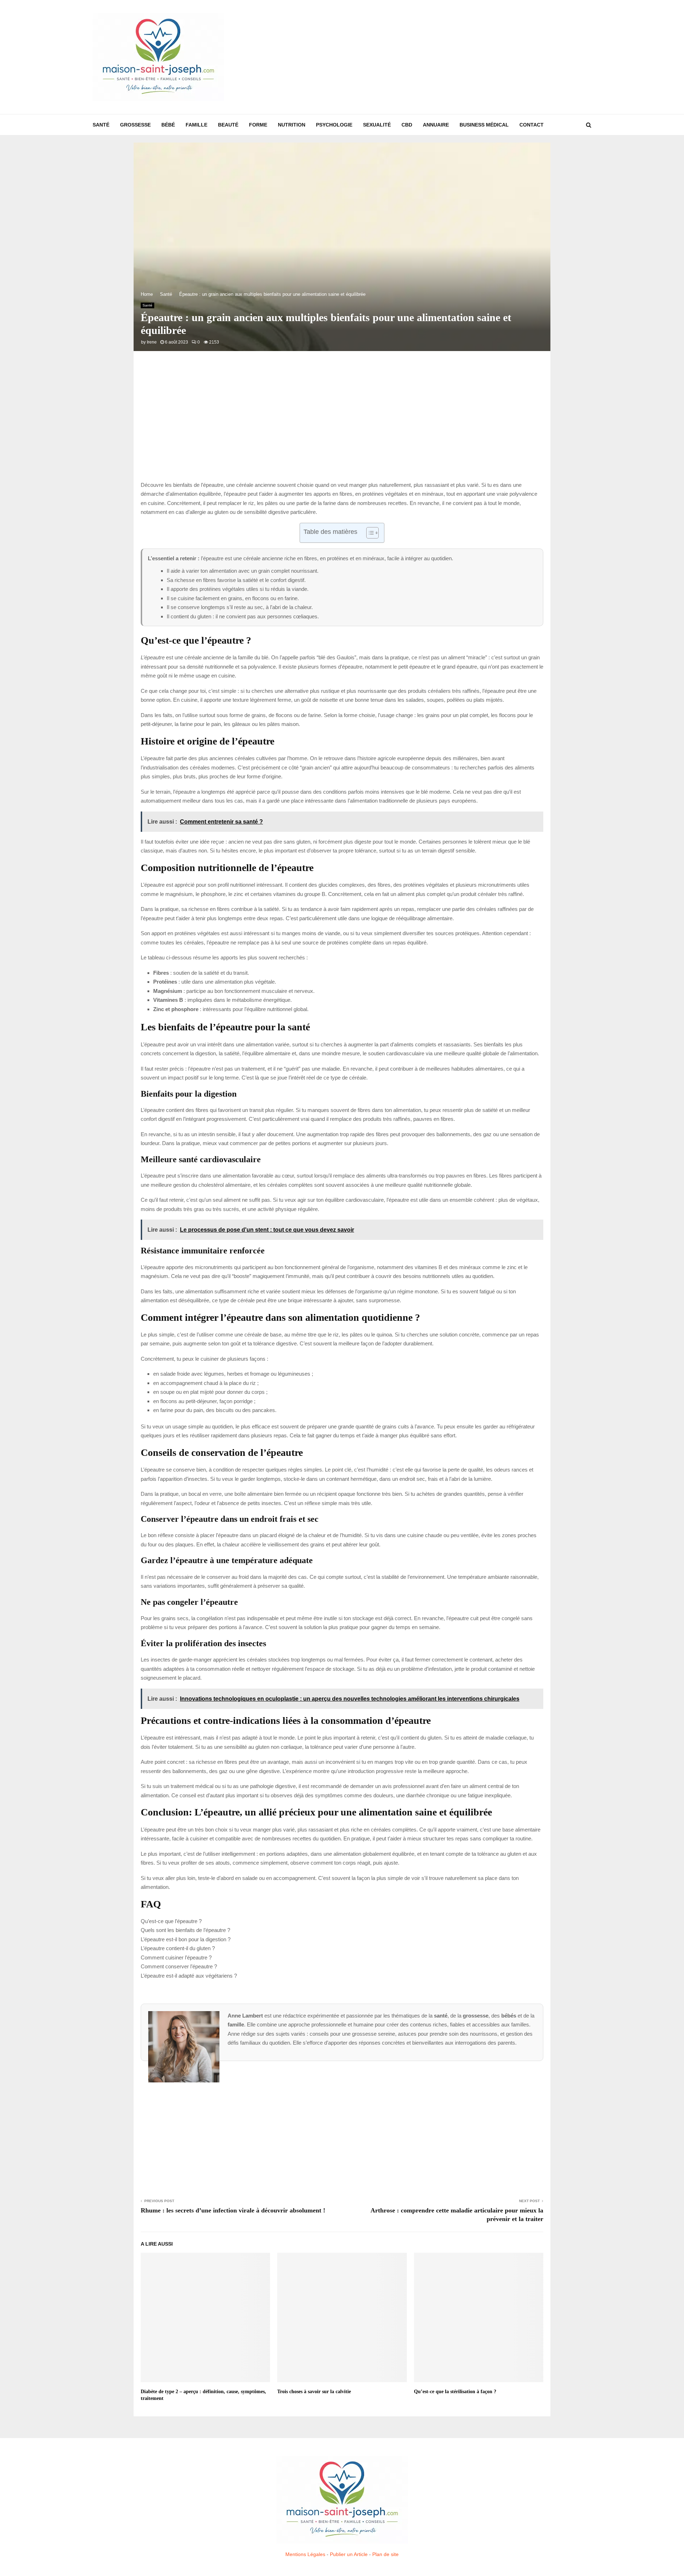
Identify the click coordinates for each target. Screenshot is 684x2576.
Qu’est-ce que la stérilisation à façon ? (455, 2392)
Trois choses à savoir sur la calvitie (314, 2392)
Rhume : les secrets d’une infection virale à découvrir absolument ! (233, 2210)
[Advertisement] (462, 57)
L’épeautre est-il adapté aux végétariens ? (189, 1976)
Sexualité (377, 125)
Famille (196, 125)
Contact (532, 125)
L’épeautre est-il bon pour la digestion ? (186, 1939)
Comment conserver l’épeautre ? (179, 1966)
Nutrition (292, 125)
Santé (101, 125)
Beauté (228, 125)
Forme (258, 125)
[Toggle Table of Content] (369, 533)
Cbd (407, 125)
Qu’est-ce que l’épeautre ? (171, 1921)
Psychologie (334, 125)
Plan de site (385, 2554)
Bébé (168, 125)
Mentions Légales (305, 2554)
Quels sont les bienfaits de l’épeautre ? (185, 1930)
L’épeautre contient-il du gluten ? (178, 1948)
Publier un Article (349, 2554)
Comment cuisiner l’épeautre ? (176, 1957)
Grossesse (135, 125)
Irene (152, 342)
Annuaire (436, 125)
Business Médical (484, 125)
